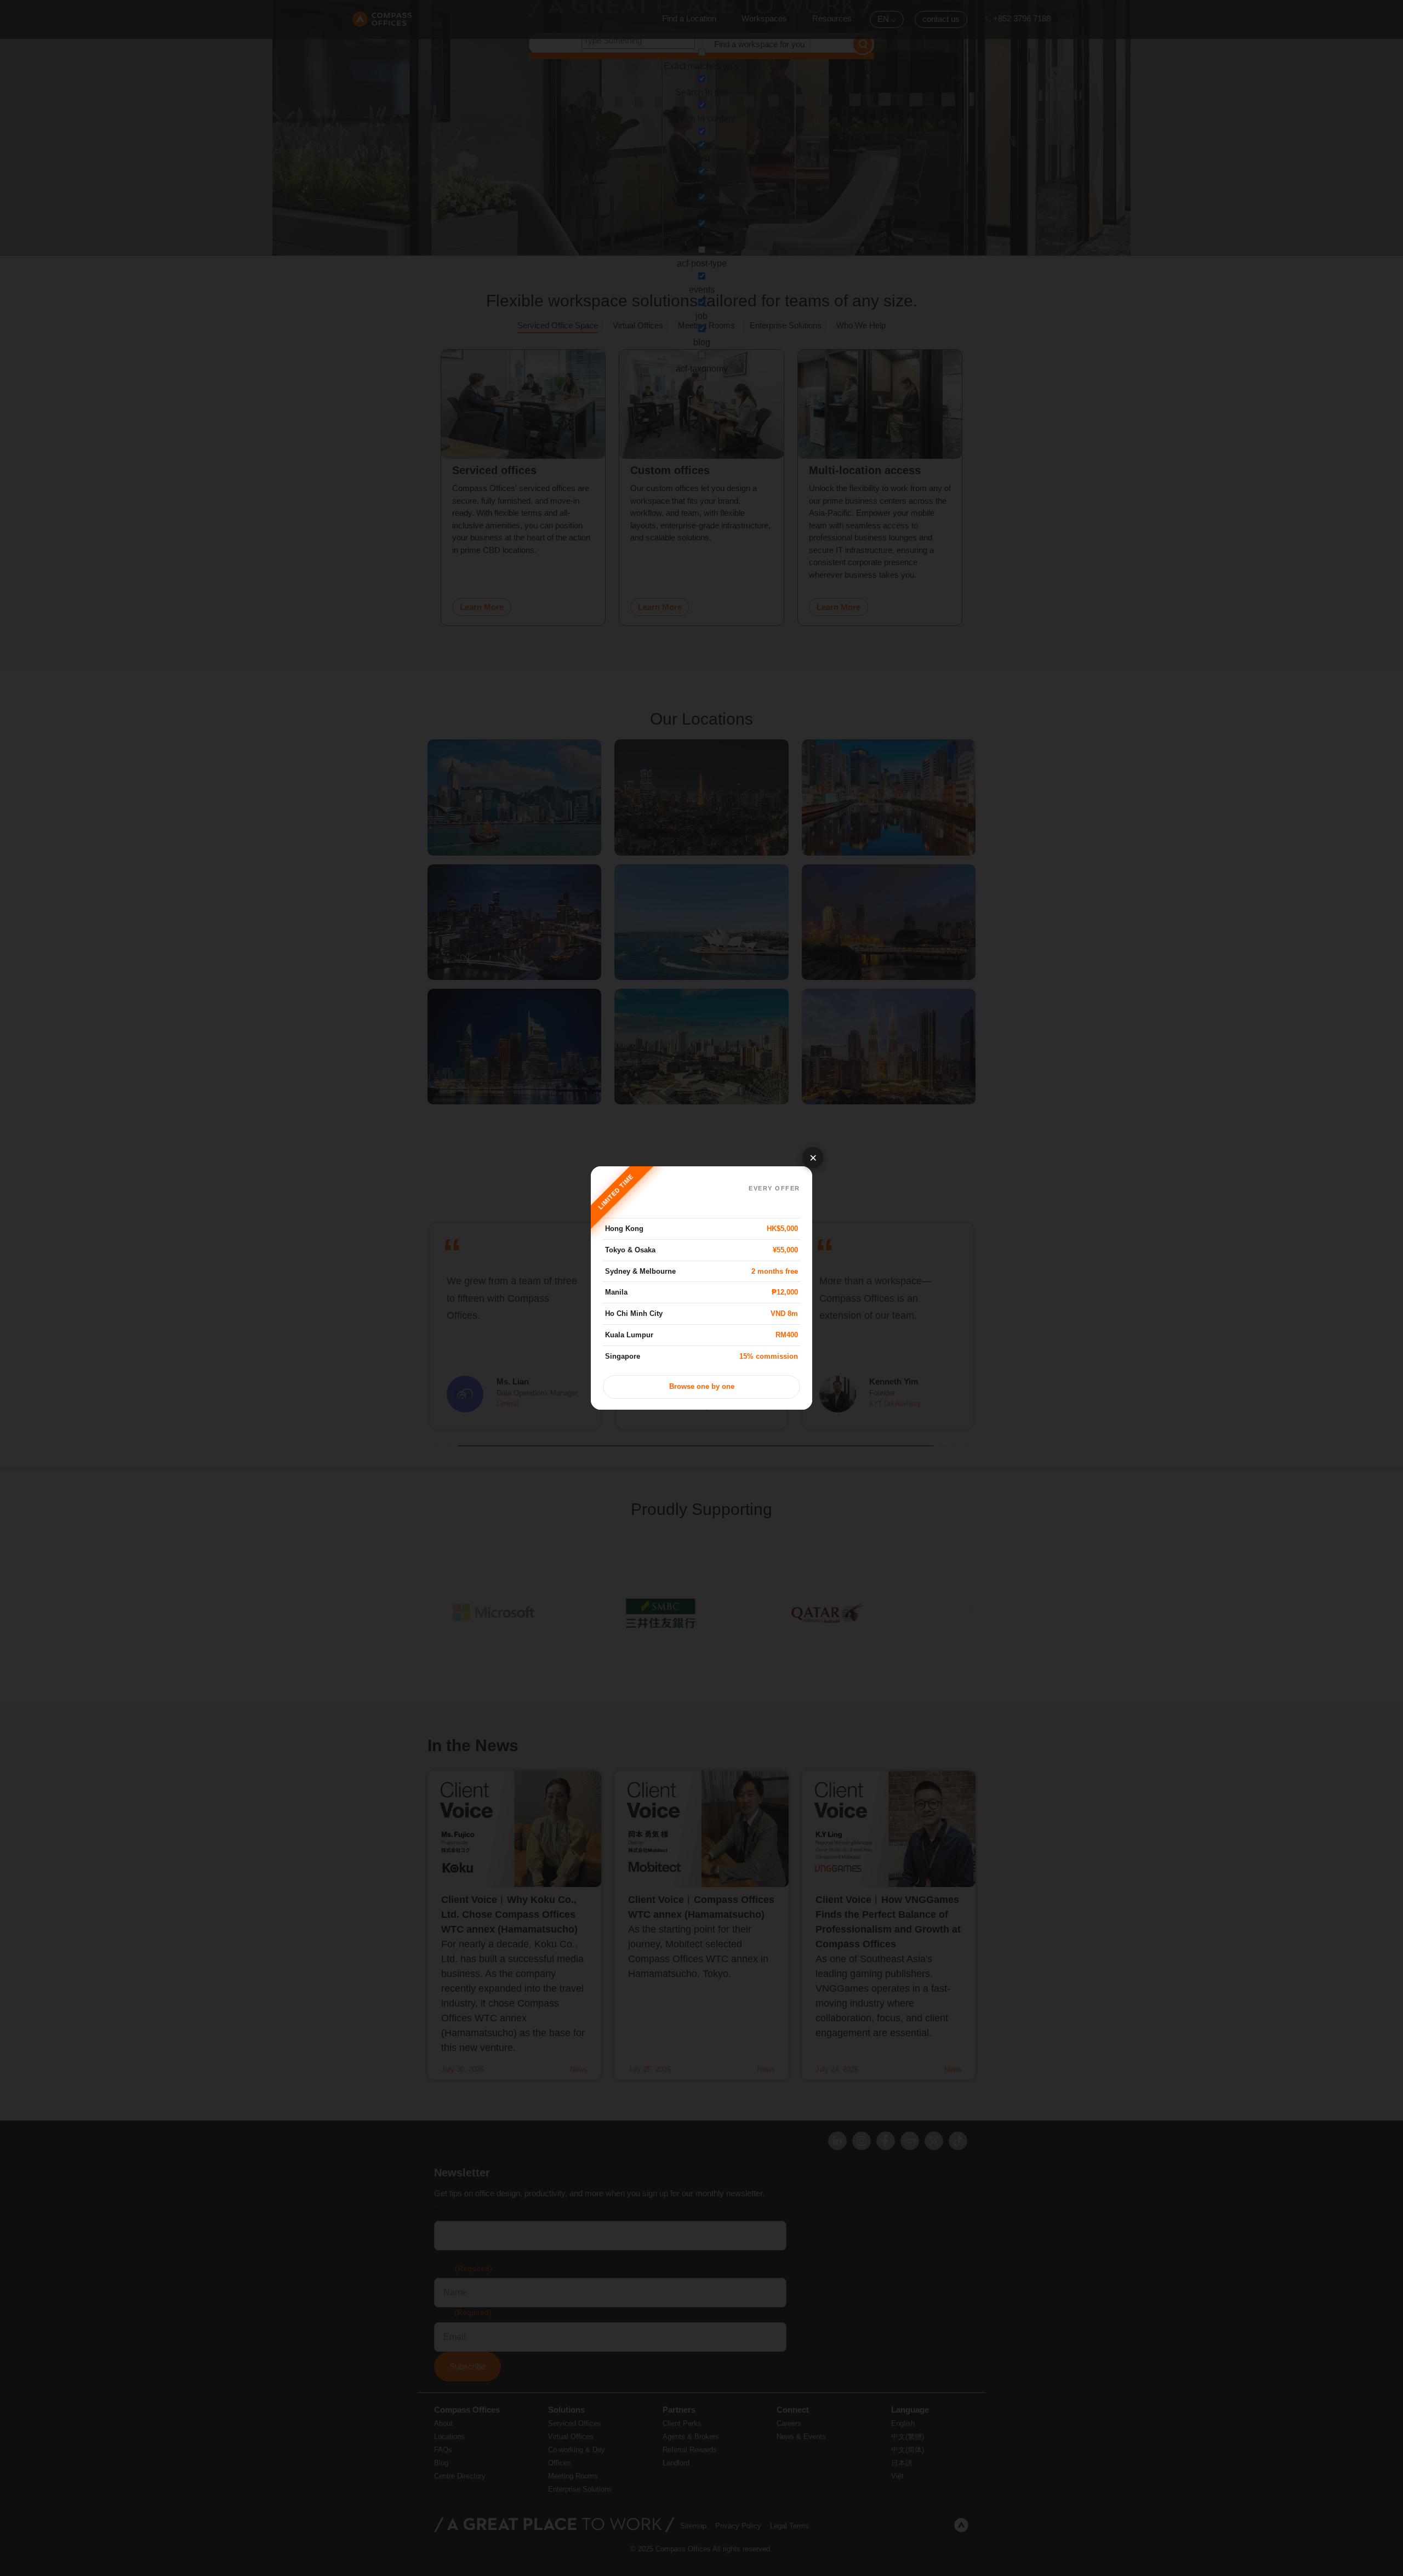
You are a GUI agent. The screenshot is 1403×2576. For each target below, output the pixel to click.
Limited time (616, 1192)
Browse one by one (702, 1387)
